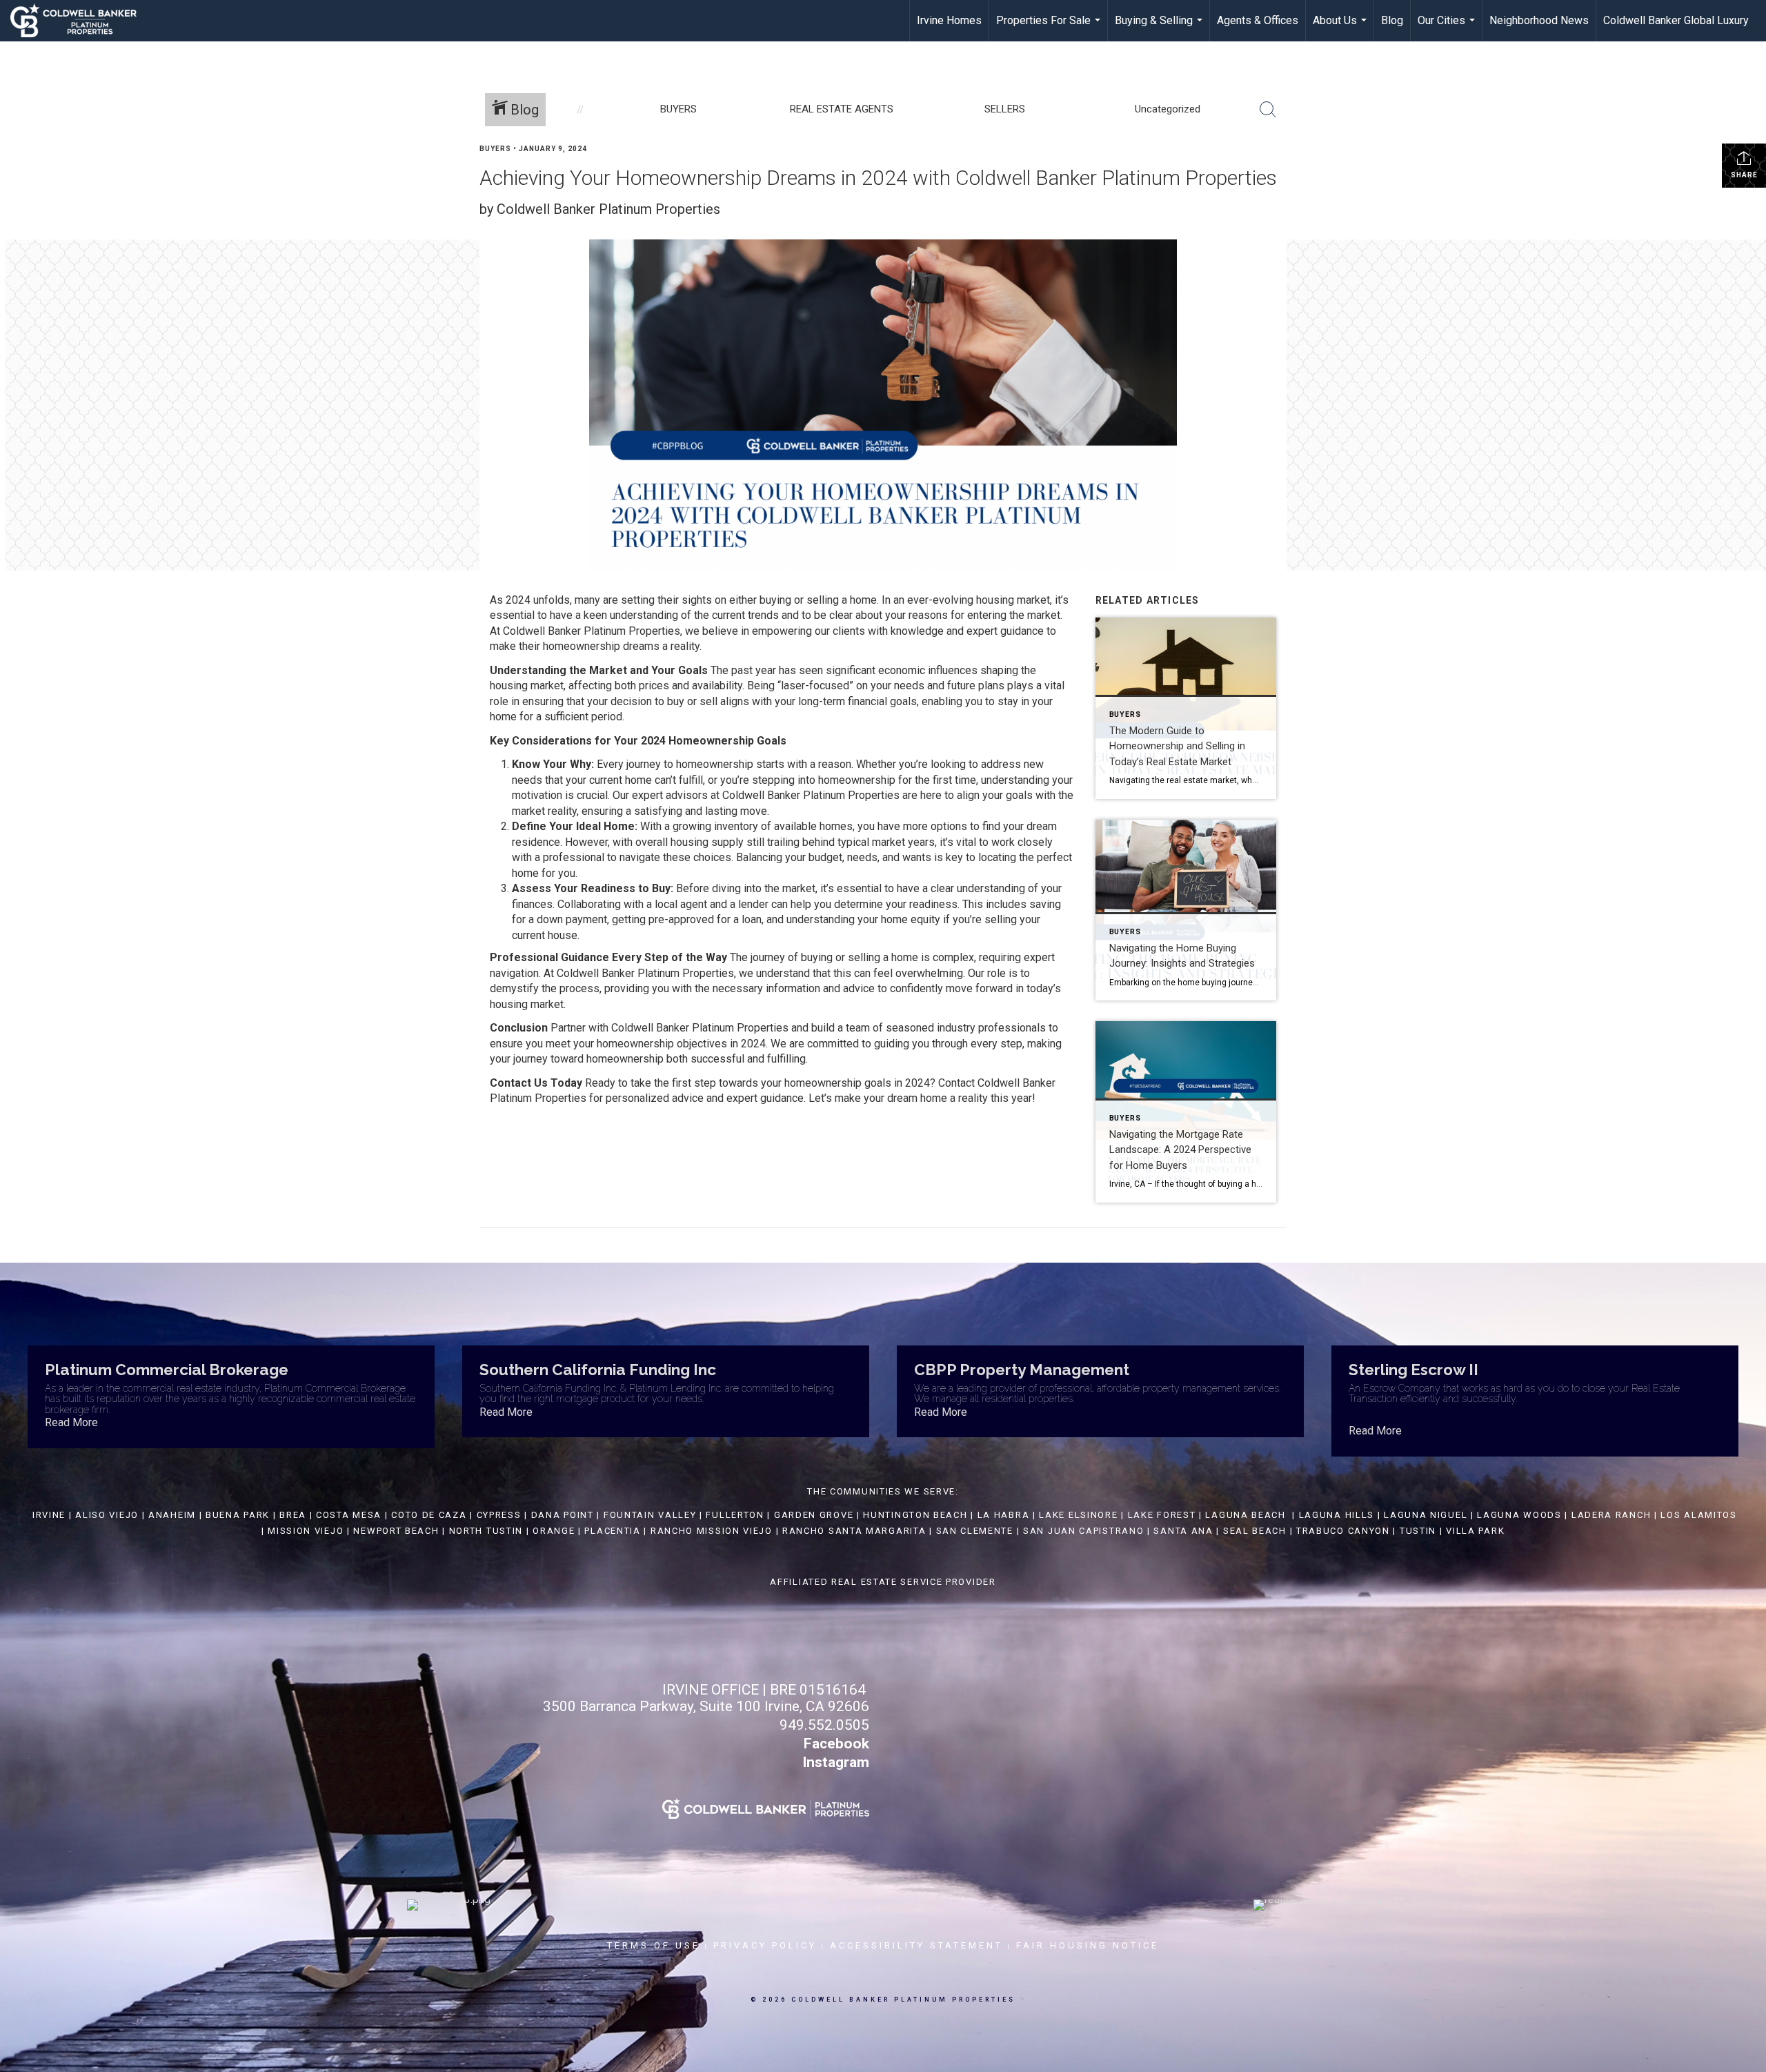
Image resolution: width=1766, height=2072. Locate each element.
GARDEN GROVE (814, 1515)
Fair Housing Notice (1088, 1945)
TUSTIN (1418, 1531)
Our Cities (1448, 28)
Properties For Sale (1050, 28)
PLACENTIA (612, 1531)
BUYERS (495, 149)
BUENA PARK (238, 1515)
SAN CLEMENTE (975, 1531)
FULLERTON (735, 1515)
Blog (1392, 20)
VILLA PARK (1475, 1531)
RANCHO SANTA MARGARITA (854, 1531)
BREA (293, 1515)
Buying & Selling (1160, 28)
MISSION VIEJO (306, 1531)
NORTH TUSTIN (486, 1531)
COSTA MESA (349, 1515)
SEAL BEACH (1257, 1531)
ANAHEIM (172, 1515)
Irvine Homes (949, 20)
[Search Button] (1268, 110)
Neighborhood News (1539, 20)
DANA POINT (563, 1515)
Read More (71, 1422)
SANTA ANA (1183, 1531)
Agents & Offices (1258, 20)
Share (1744, 175)
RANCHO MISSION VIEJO (712, 1531)
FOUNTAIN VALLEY (650, 1515)
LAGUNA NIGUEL (1426, 1515)
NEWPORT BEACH (396, 1531)
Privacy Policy (765, 1945)
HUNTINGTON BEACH (915, 1515)
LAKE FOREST (1162, 1515)
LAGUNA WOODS (1519, 1515)
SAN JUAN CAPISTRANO (1083, 1531)
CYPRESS (499, 1515)
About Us (1341, 28)
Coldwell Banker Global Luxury (1676, 20)
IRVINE (47, 1515)
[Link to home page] (80, 21)
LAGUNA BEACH (1245, 1515)
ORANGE (554, 1531)
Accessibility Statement (916, 1945)
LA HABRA (1004, 1515)
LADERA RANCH (1611, 1515)
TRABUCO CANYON (1343, 1531)
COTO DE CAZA (429, 1515)
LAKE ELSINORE (1078, 1515)
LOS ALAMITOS (1698, 1515)
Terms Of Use (654, 1945)
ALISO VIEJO (107, 1515)
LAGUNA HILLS (1337, 1515)
